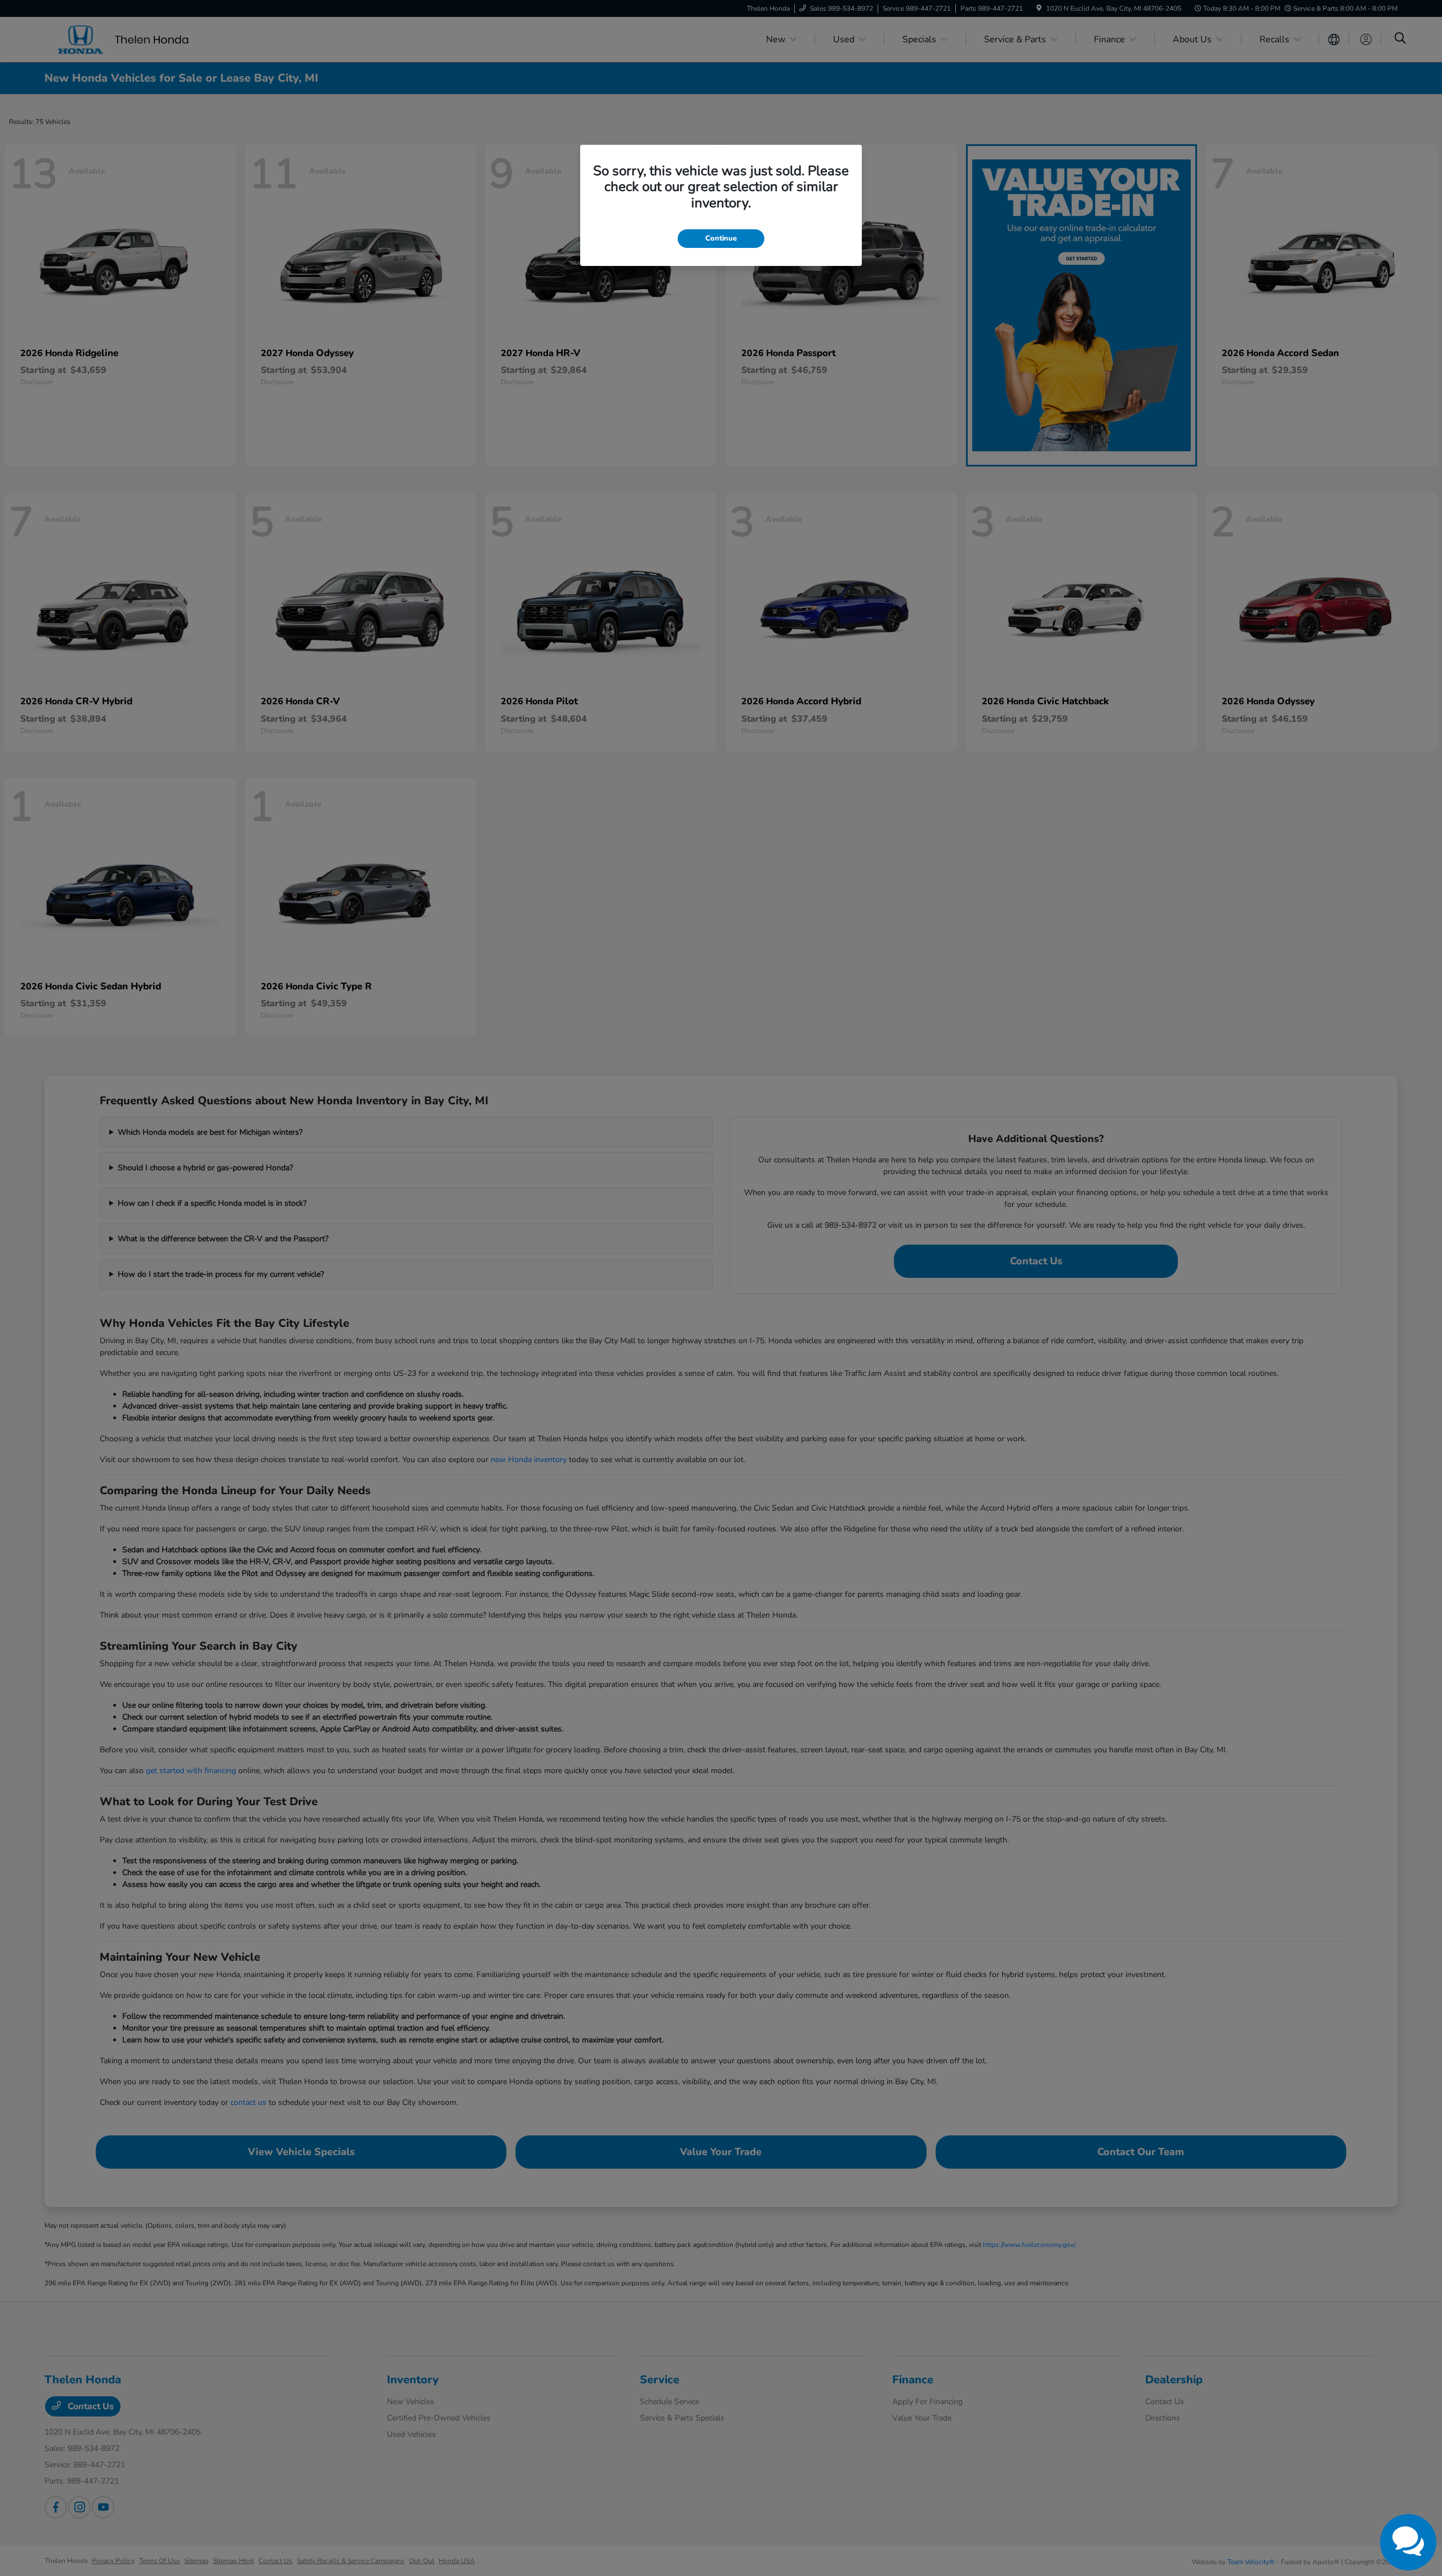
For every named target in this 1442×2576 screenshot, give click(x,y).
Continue (721, 238)
